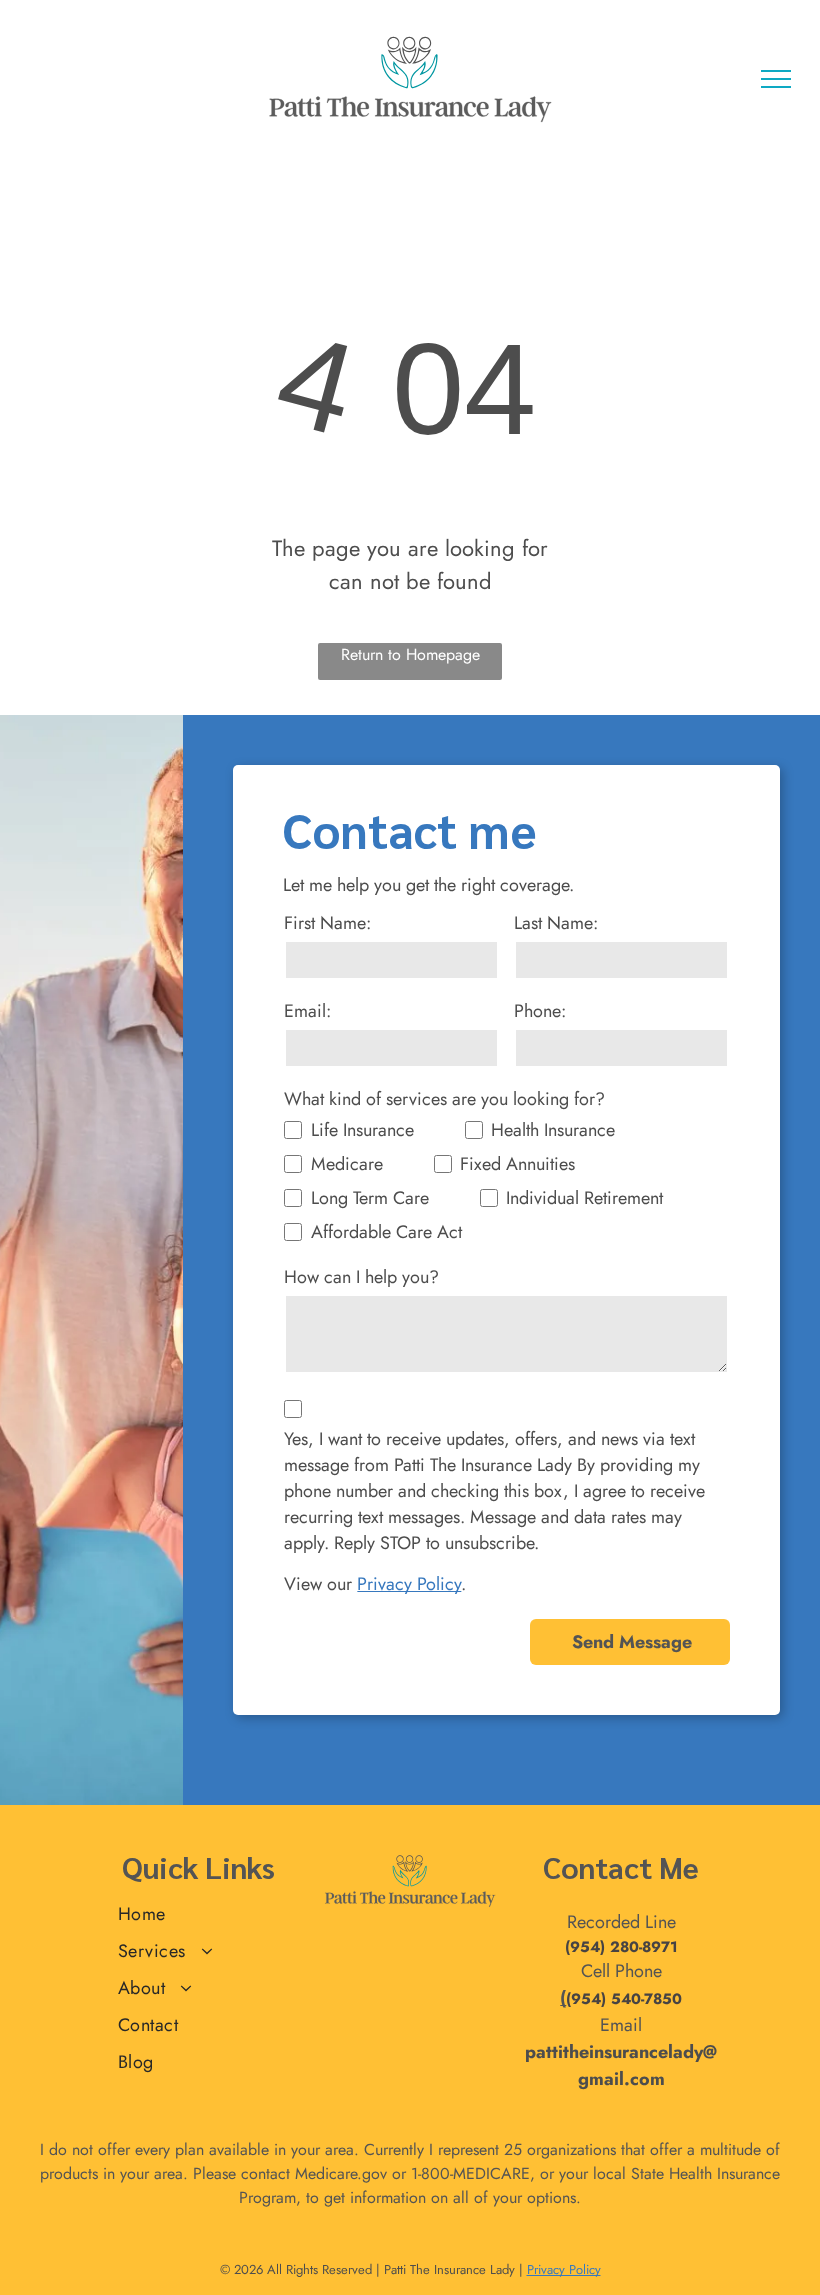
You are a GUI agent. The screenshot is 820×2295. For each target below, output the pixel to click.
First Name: (327, 923)
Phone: (540, 1011)
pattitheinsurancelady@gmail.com (621, 2065)
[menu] (776, 79)
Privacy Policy (409, 1584)
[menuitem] (199, 1914)
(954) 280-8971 (621, 1947)
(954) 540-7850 (624, 1999)
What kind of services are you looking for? (444, 1099)
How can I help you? (361, 1277)
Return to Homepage (410, 654)
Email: (307, 1011)
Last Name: (556, 923)
